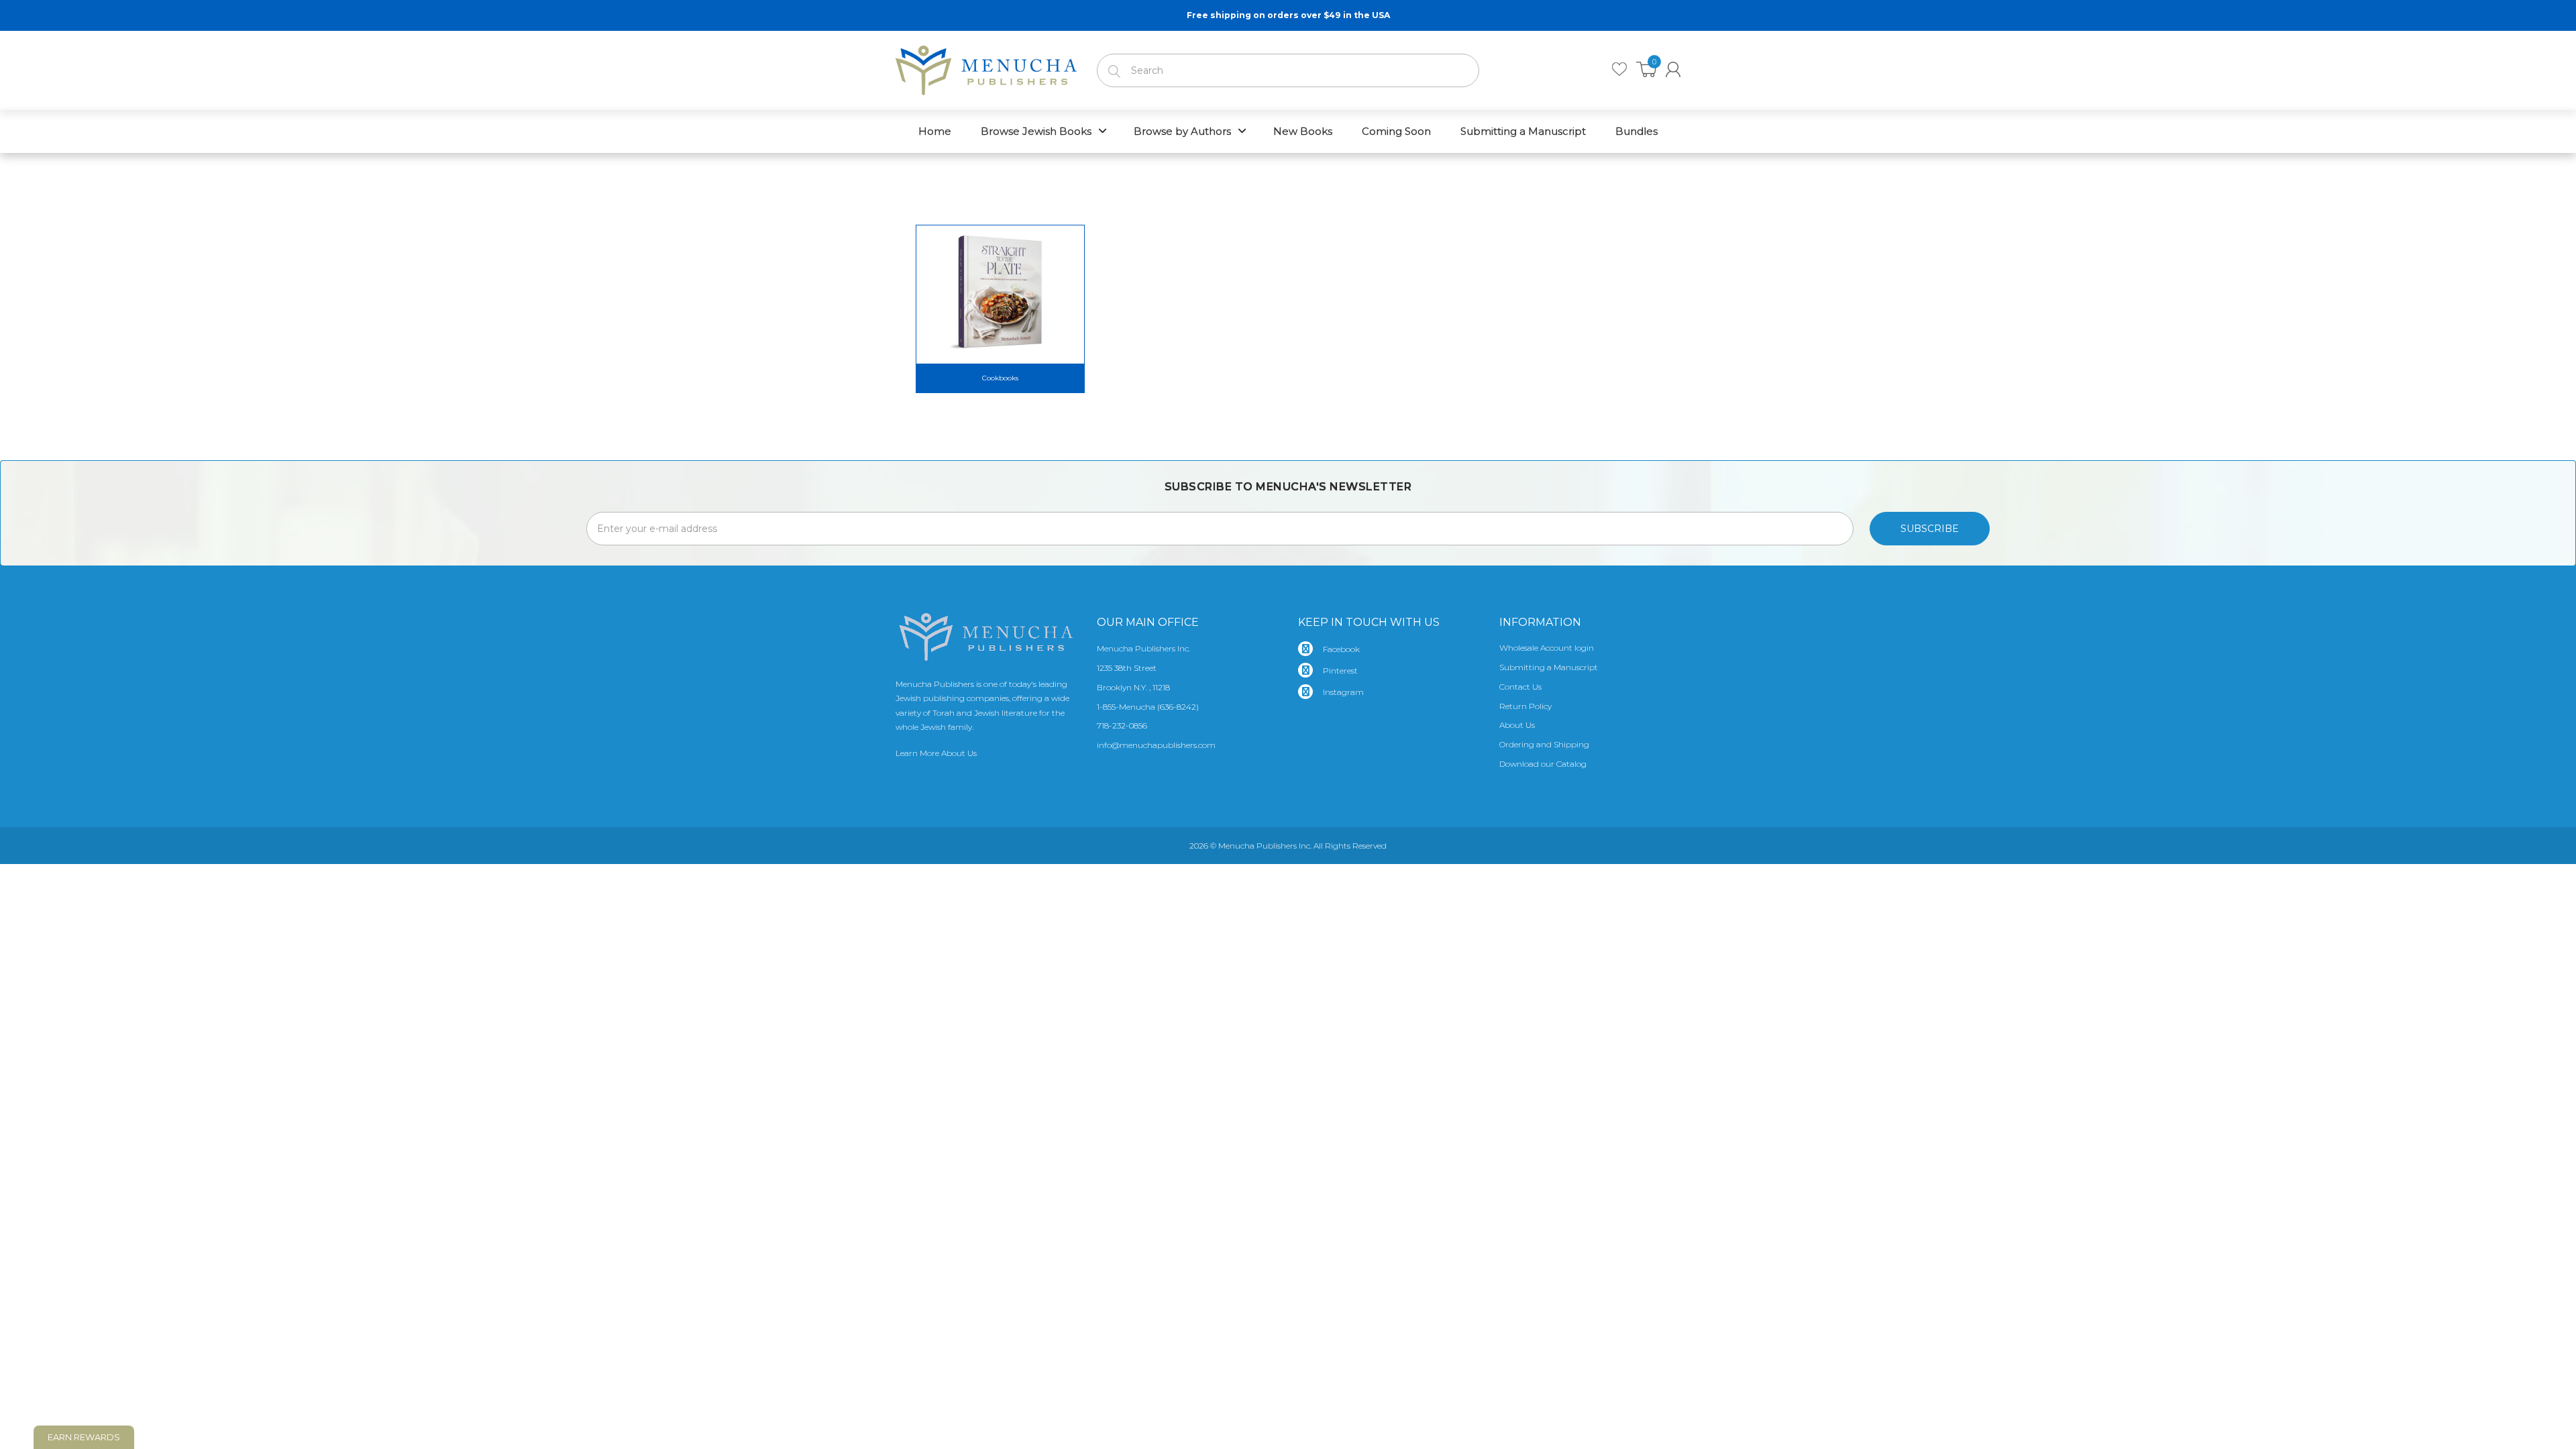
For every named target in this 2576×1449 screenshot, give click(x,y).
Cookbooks (1000, 378)
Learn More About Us (936, 753)
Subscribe (1930, 529)
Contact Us (1520, 687)
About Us (1517, 725)
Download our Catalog (1543, 764)
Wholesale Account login (1547, 648)
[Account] (1673, 69)
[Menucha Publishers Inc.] (986, 68)
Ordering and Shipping (1544, 744)
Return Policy (1525, 706)
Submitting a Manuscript (1549, 667)
